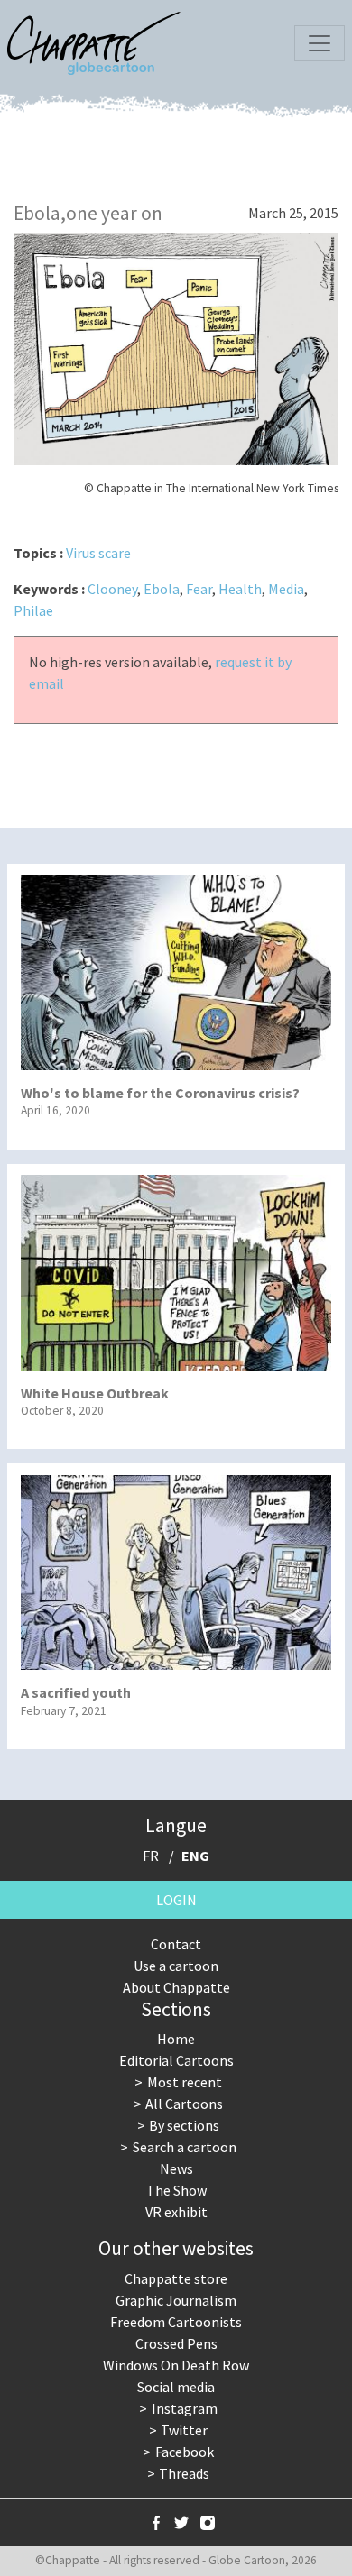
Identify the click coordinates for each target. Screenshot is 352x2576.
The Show (176, 2190)
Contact (176, 1944)
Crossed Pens (176, 2343)
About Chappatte (176, 1987)
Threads (184, 2473)
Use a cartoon (176, 1966)
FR (151, 1856)
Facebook (185, 2452)
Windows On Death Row (176, 2365)
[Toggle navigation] (320, 43)
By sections (184, 2125)
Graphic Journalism (176, 2300)
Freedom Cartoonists (176, 2322)
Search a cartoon (185, 2147)
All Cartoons (184, 2104)
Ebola (162, 589)
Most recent (185, 2082)
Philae (33, 610)
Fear (199, 589)
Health (240, 589)
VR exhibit (176, 2212)
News (176, 2168)
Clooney (112, 589)
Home (176, 2039)
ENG (195, 1856)
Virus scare (98, 553)
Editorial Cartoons (176, 2060)
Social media (176, 2387)
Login (176, 1900)
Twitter (184, 2430)
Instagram (185, 2408)
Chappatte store (176, 2278)
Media (286, 589)
